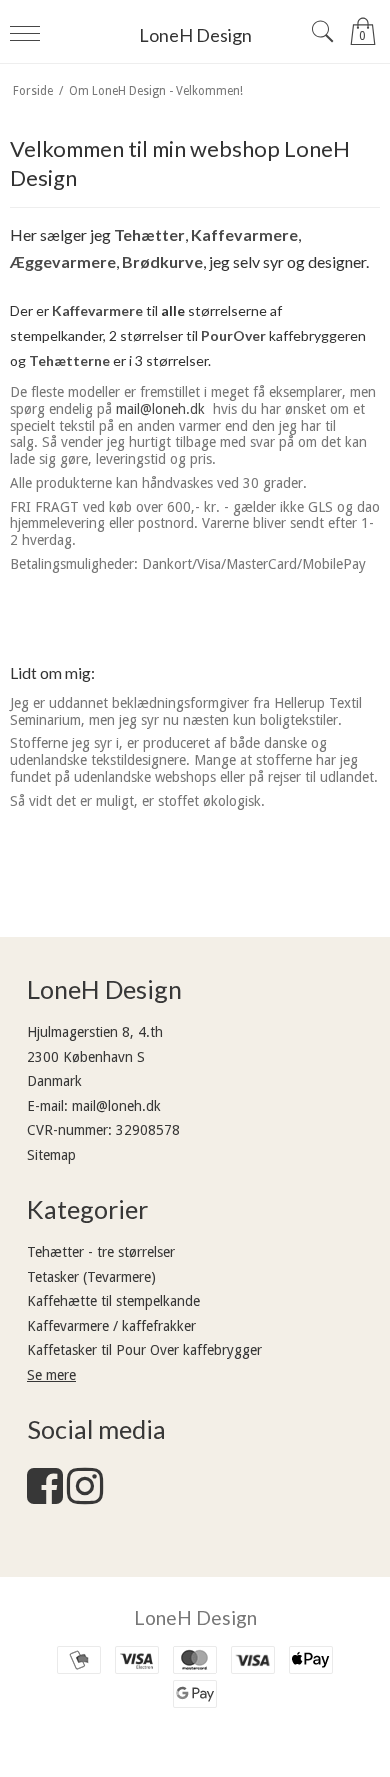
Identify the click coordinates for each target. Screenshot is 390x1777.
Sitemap (51, 1155)
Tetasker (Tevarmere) (91, 1277)
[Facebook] (45, 1496)
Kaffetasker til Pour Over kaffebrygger (144, 1350)
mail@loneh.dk (160, 409)
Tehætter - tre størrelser (101, 1252)
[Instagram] (85, 1496)
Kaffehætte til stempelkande (113, 1301)
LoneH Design (195, 35)
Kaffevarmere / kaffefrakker (111, 1326)
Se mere (51, 1375)
